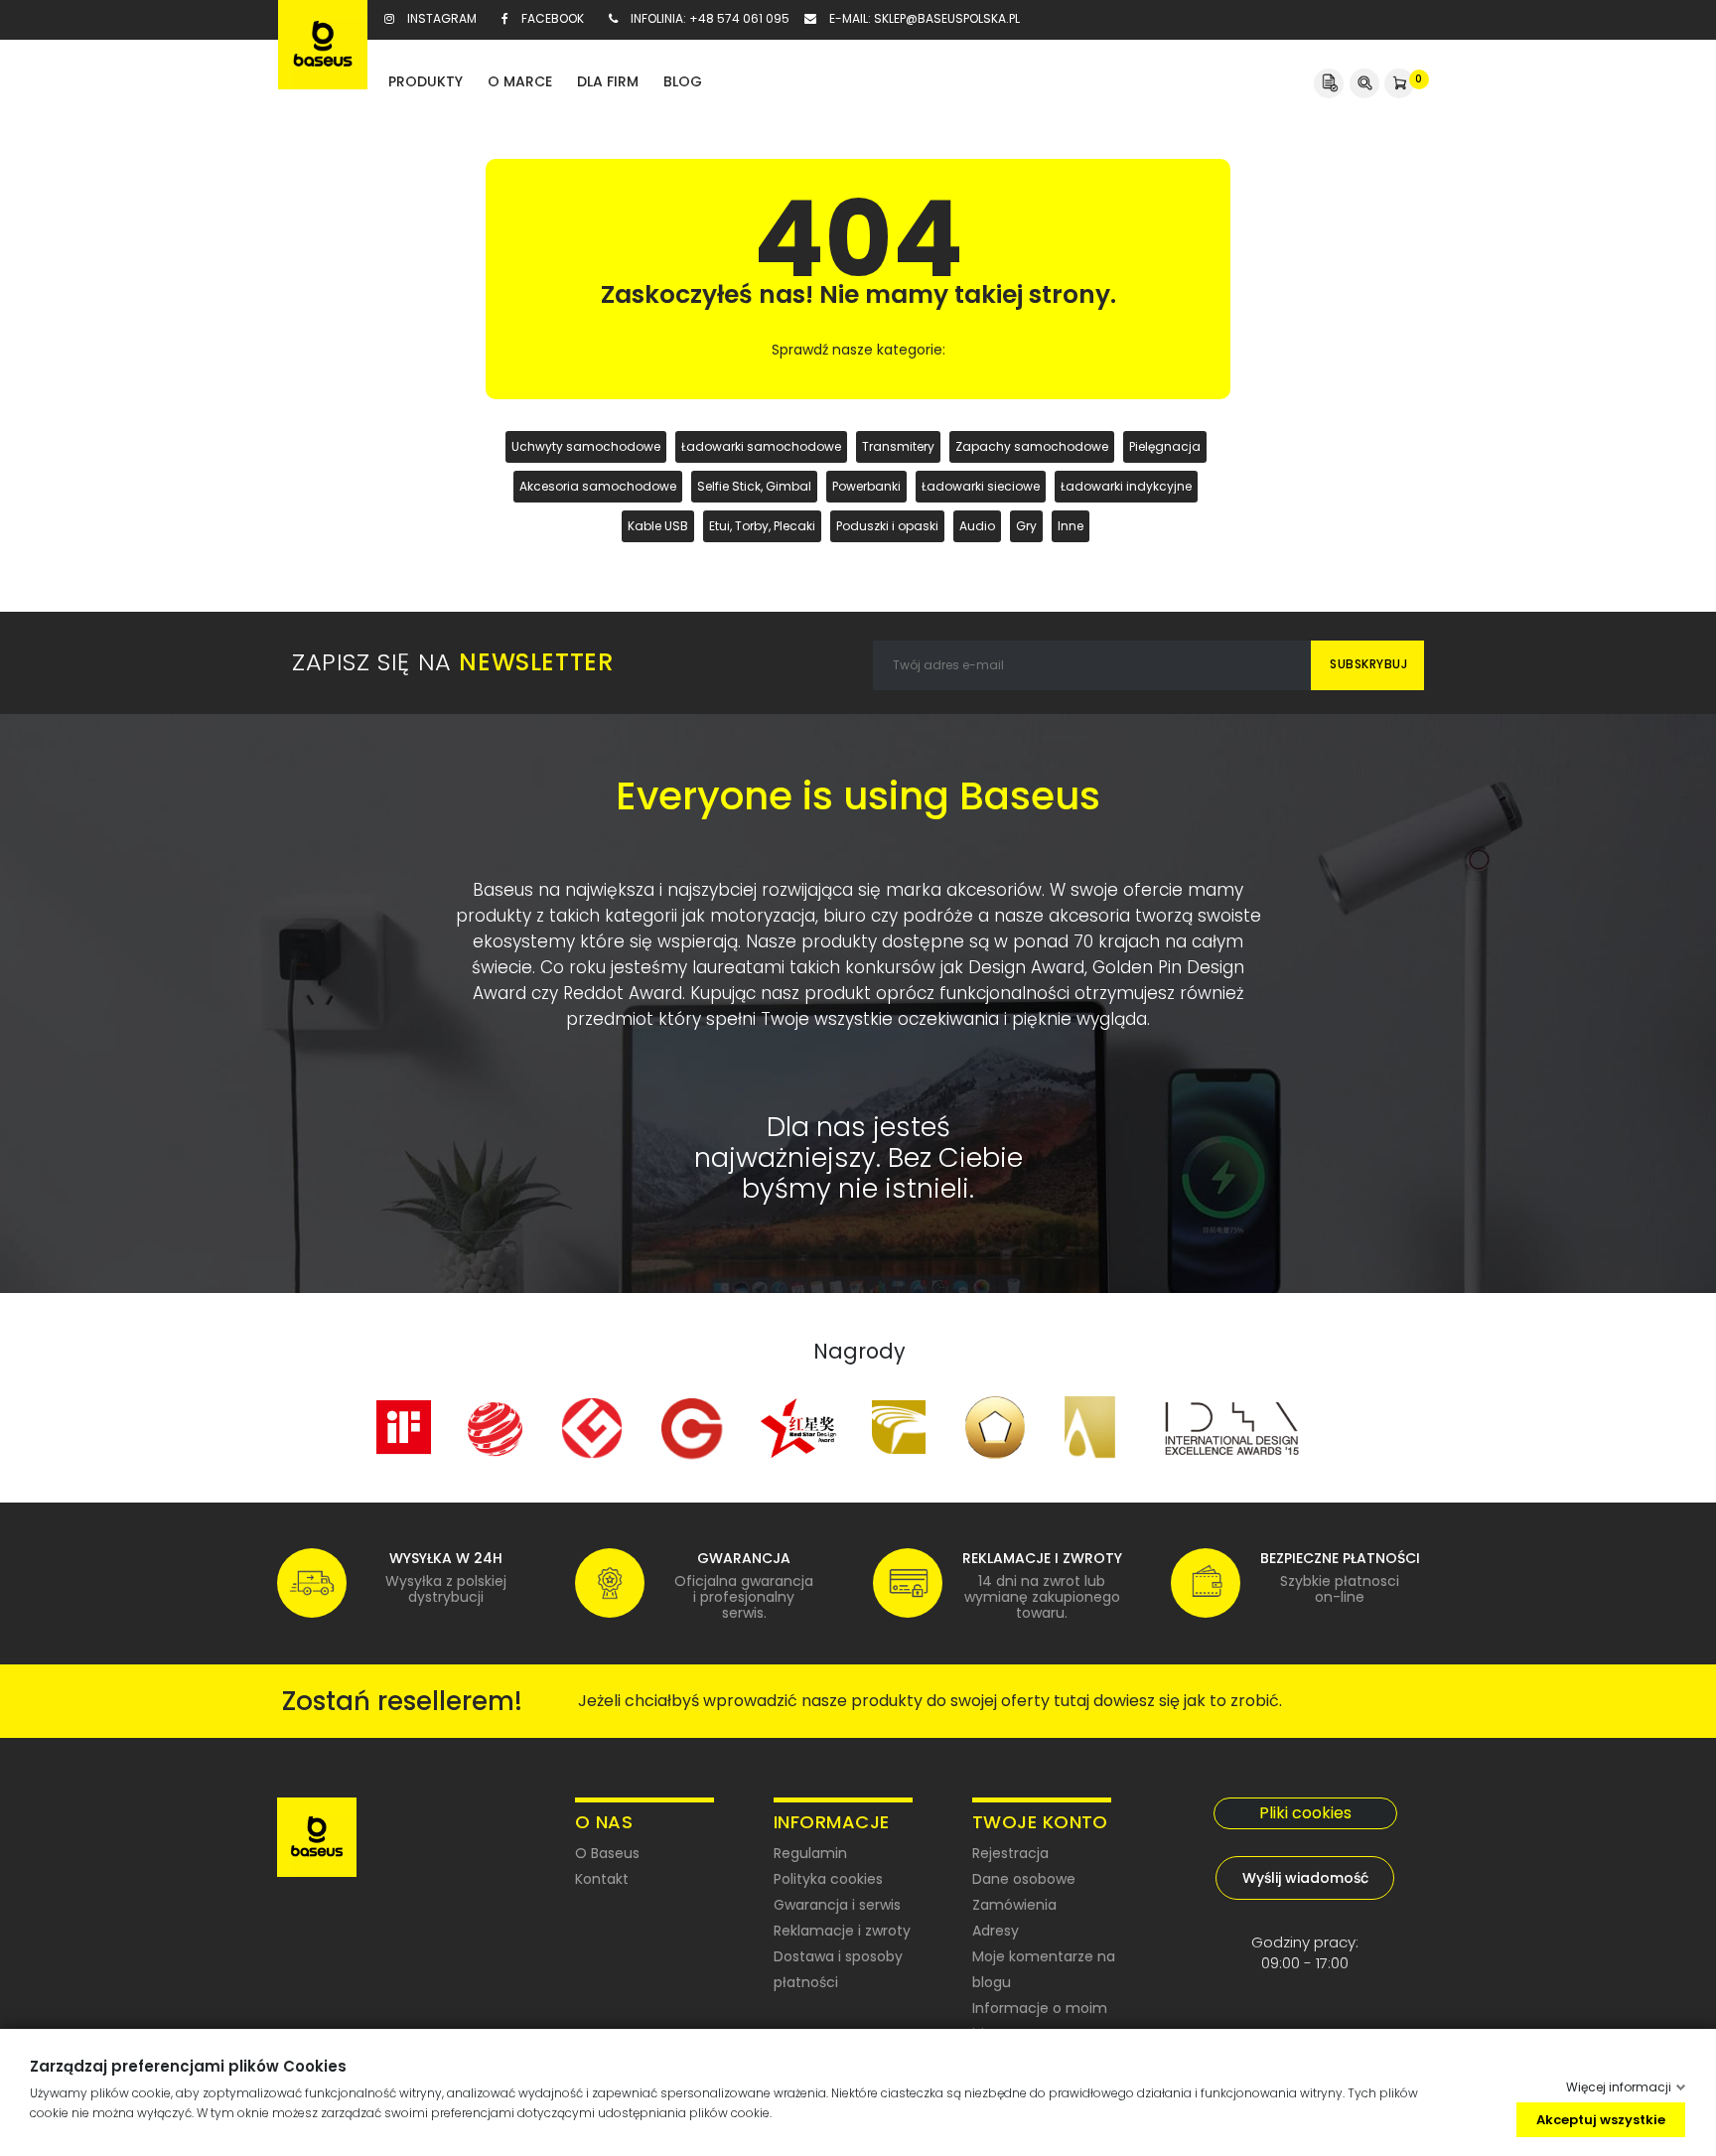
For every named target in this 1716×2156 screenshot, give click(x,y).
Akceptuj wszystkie (1601, 2119)
